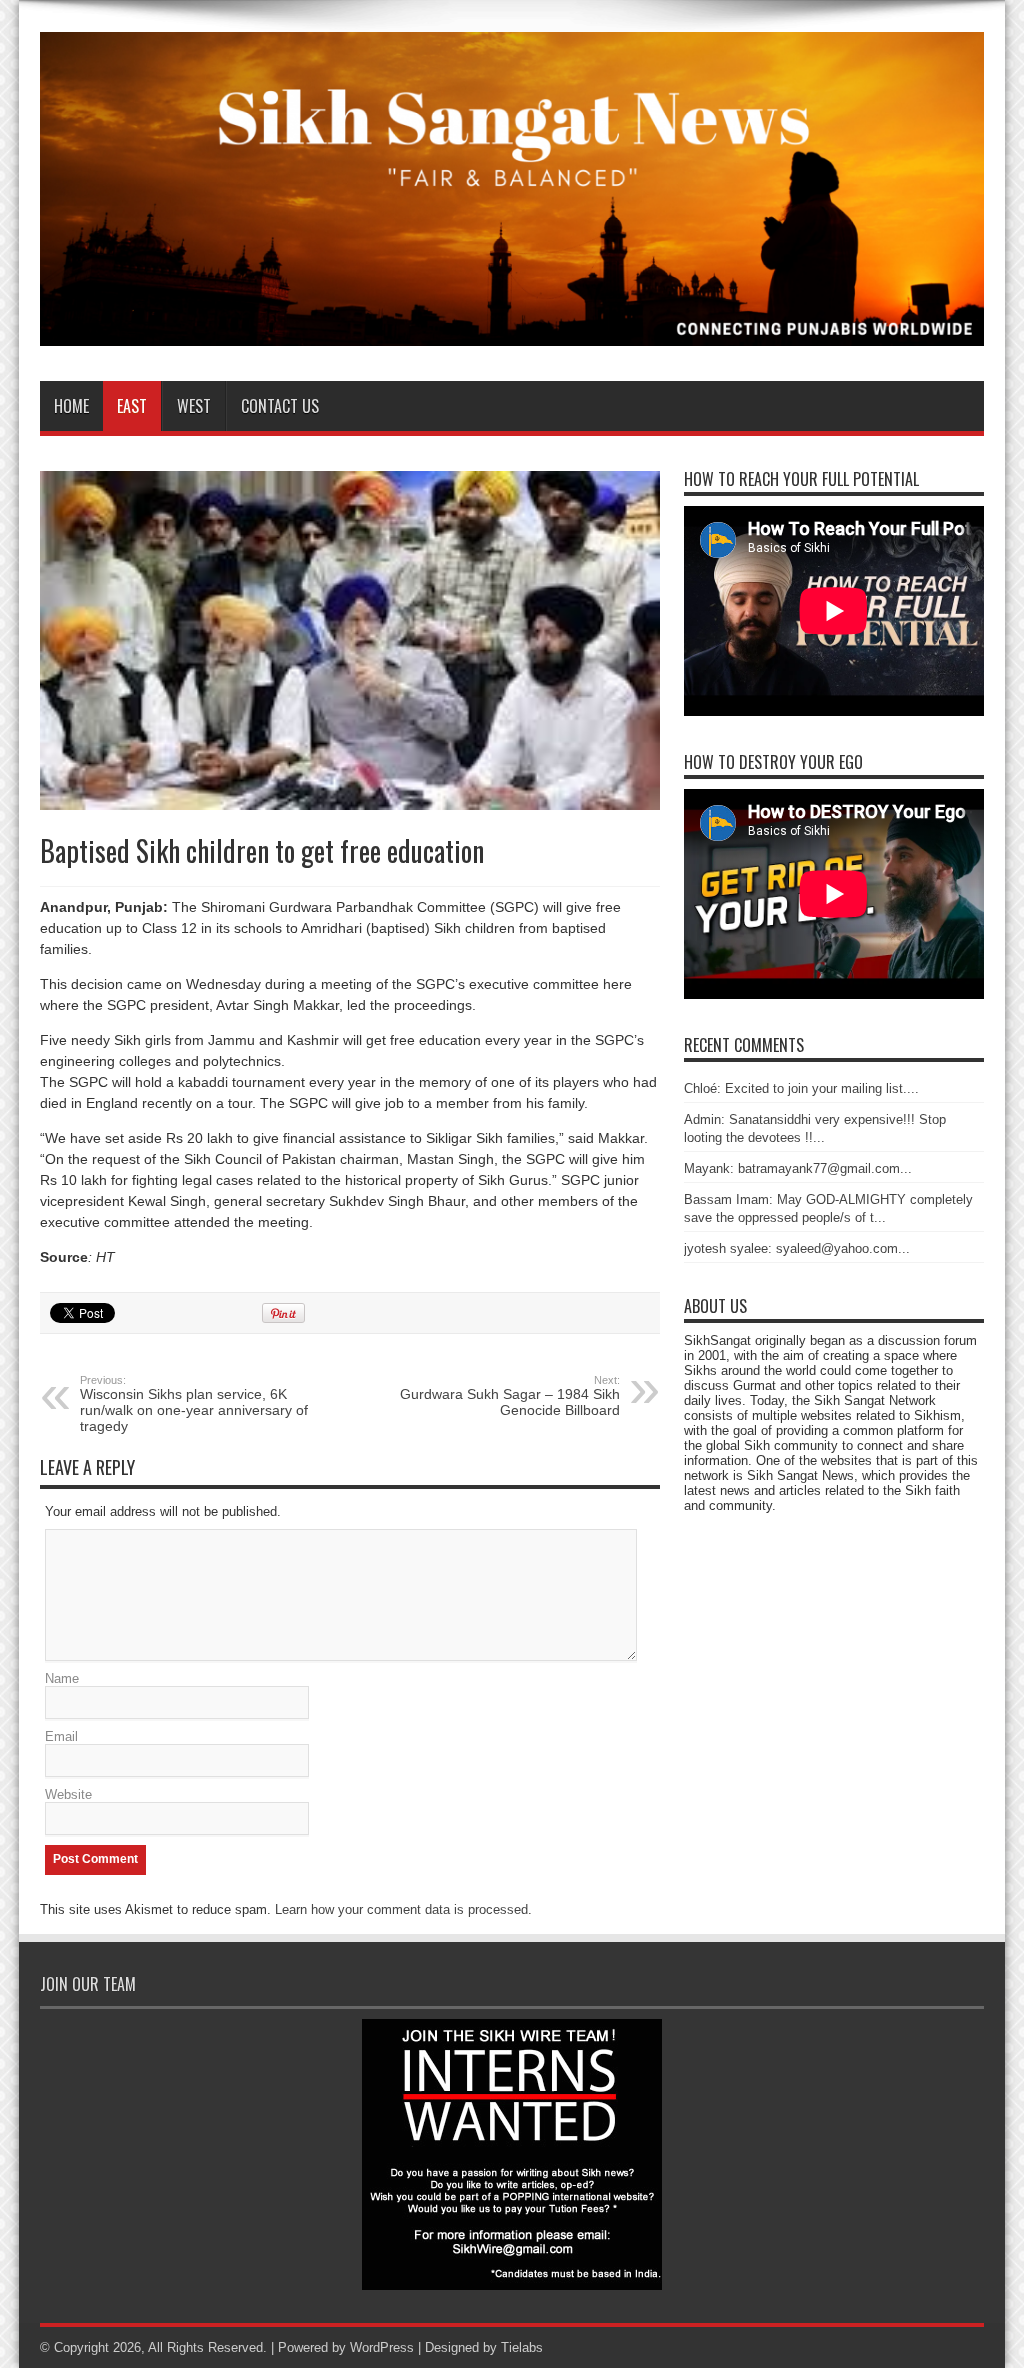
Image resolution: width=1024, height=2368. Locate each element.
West (194, 406)
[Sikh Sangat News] (512, 331)
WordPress (382, 2347)
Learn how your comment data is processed (401, 1909)
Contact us (280, 406)
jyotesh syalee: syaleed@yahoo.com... (797, 1248)
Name (62, 1678)
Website (68, 1794)
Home (71, 406)
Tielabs (522, 2347)
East (132, 406)
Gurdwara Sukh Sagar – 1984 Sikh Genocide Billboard (510, 1396)
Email (61, 1736)
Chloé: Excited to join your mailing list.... (801, 1088)
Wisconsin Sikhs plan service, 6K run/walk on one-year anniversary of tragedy (194, 1404)
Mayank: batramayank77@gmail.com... (798, 1168)
